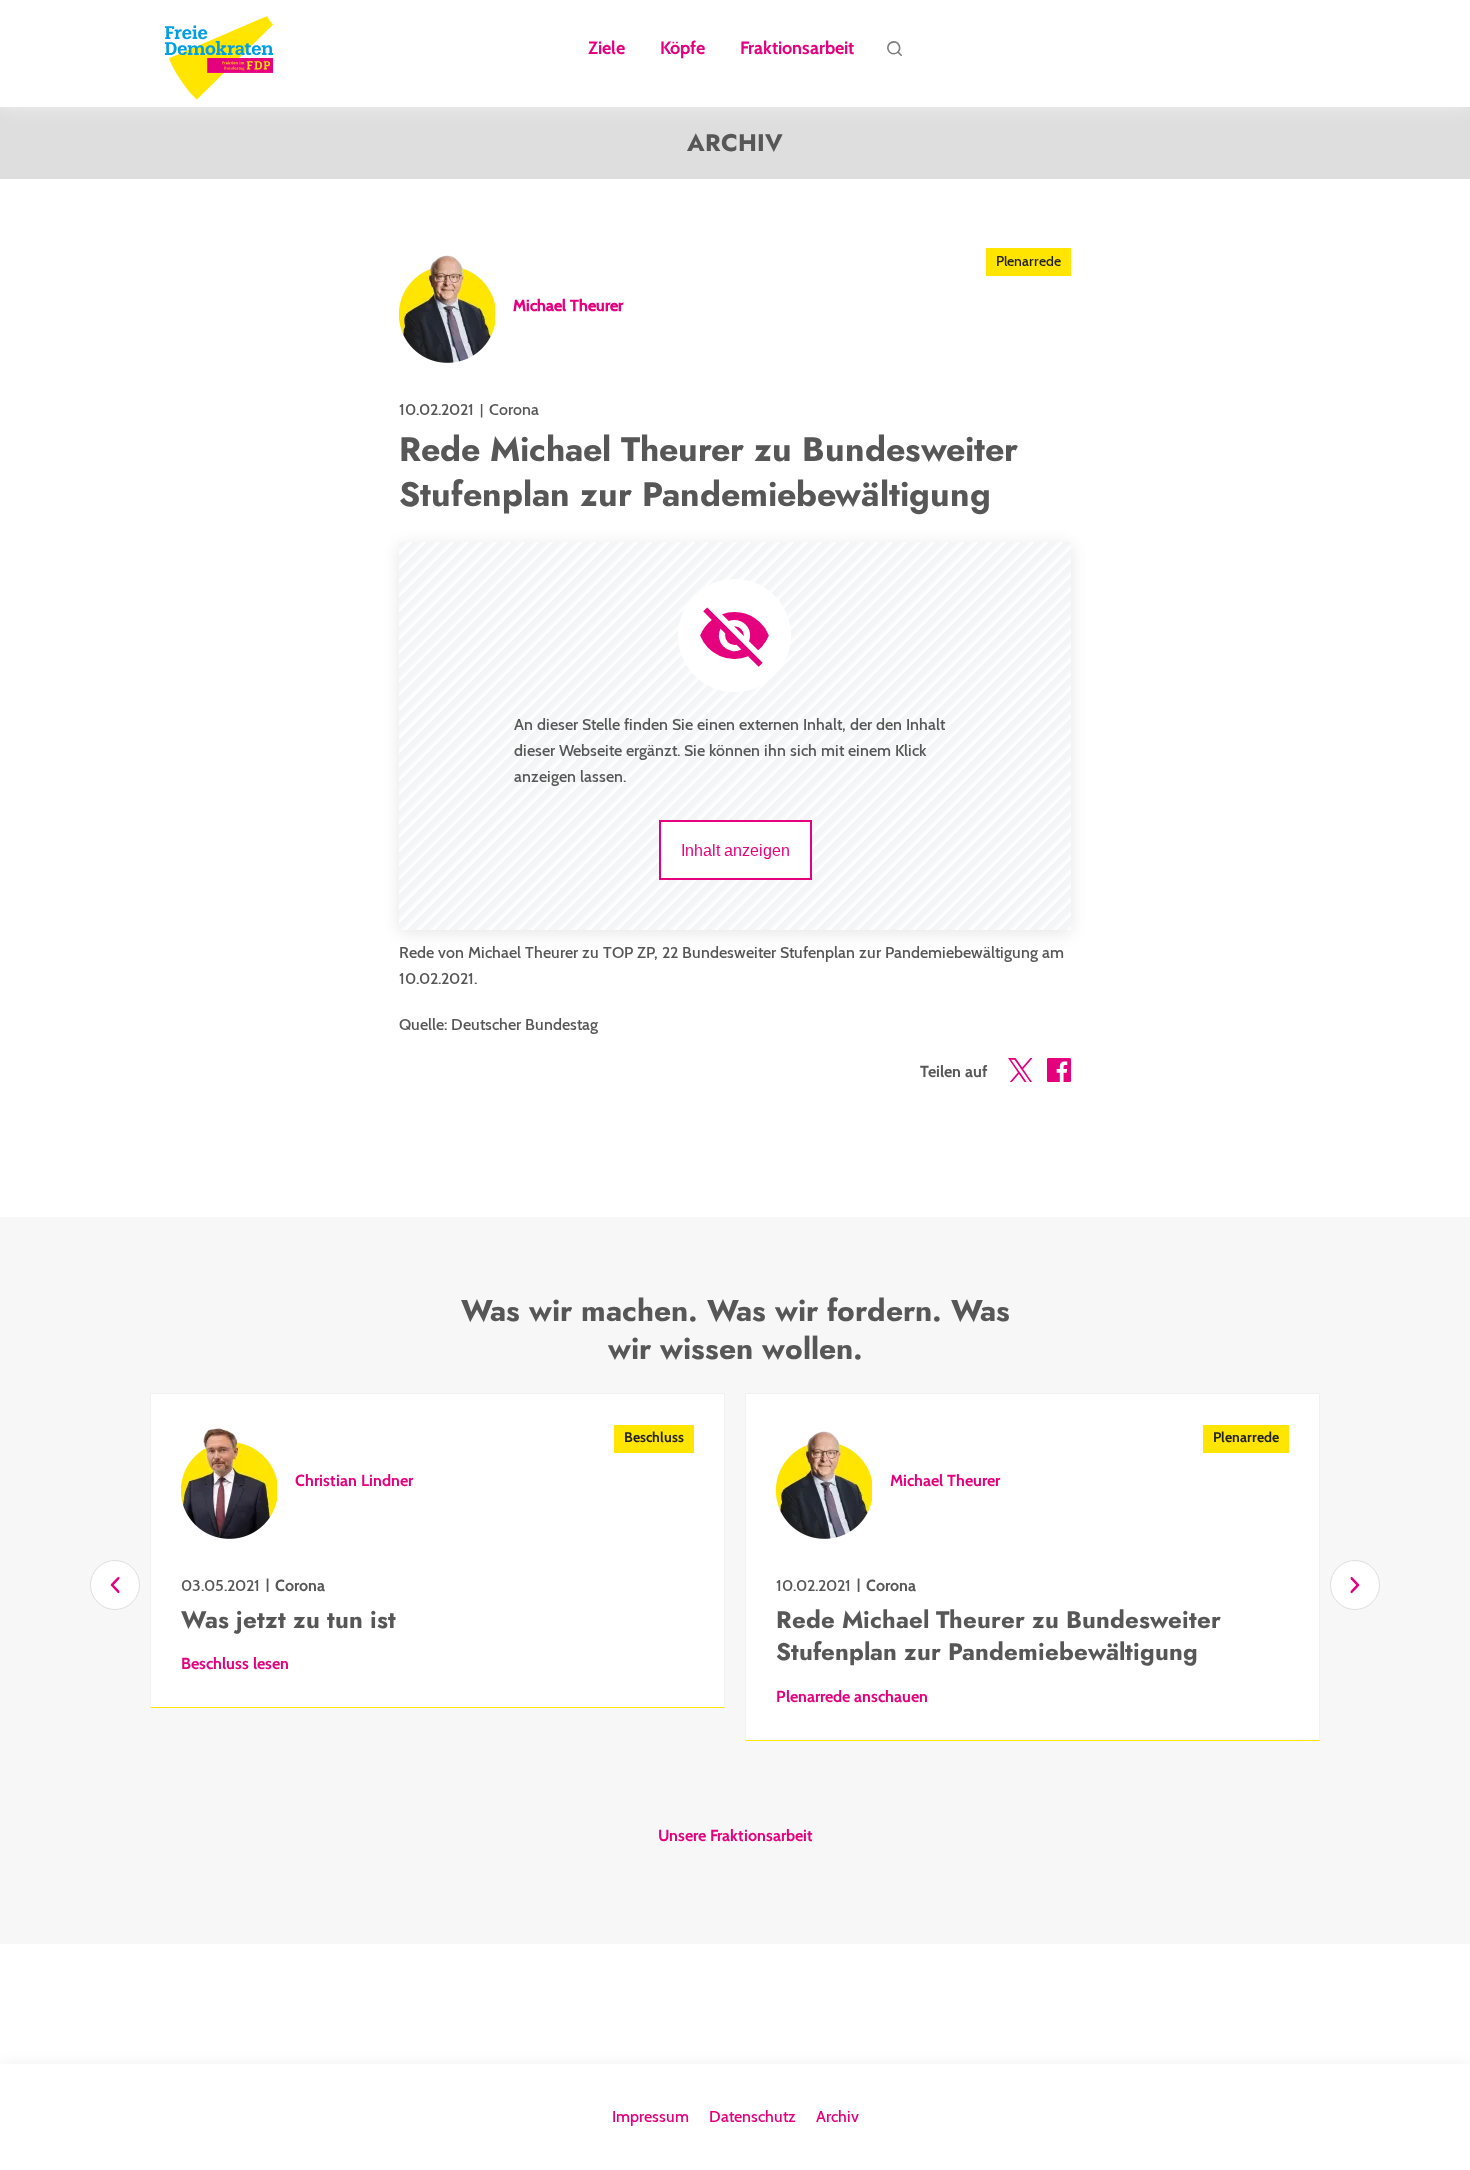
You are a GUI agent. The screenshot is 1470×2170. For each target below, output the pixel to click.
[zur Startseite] (219, 54)
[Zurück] (115, 1585)
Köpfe (682, 49)
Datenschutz (752, 2116)
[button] (1020, 1074)
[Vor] (1355, 1585)
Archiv (837, 2116)
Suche (894, 54)
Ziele (606, 49)
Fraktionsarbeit (797, 49)
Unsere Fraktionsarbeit (735, 1836)
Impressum (650, 2116)
